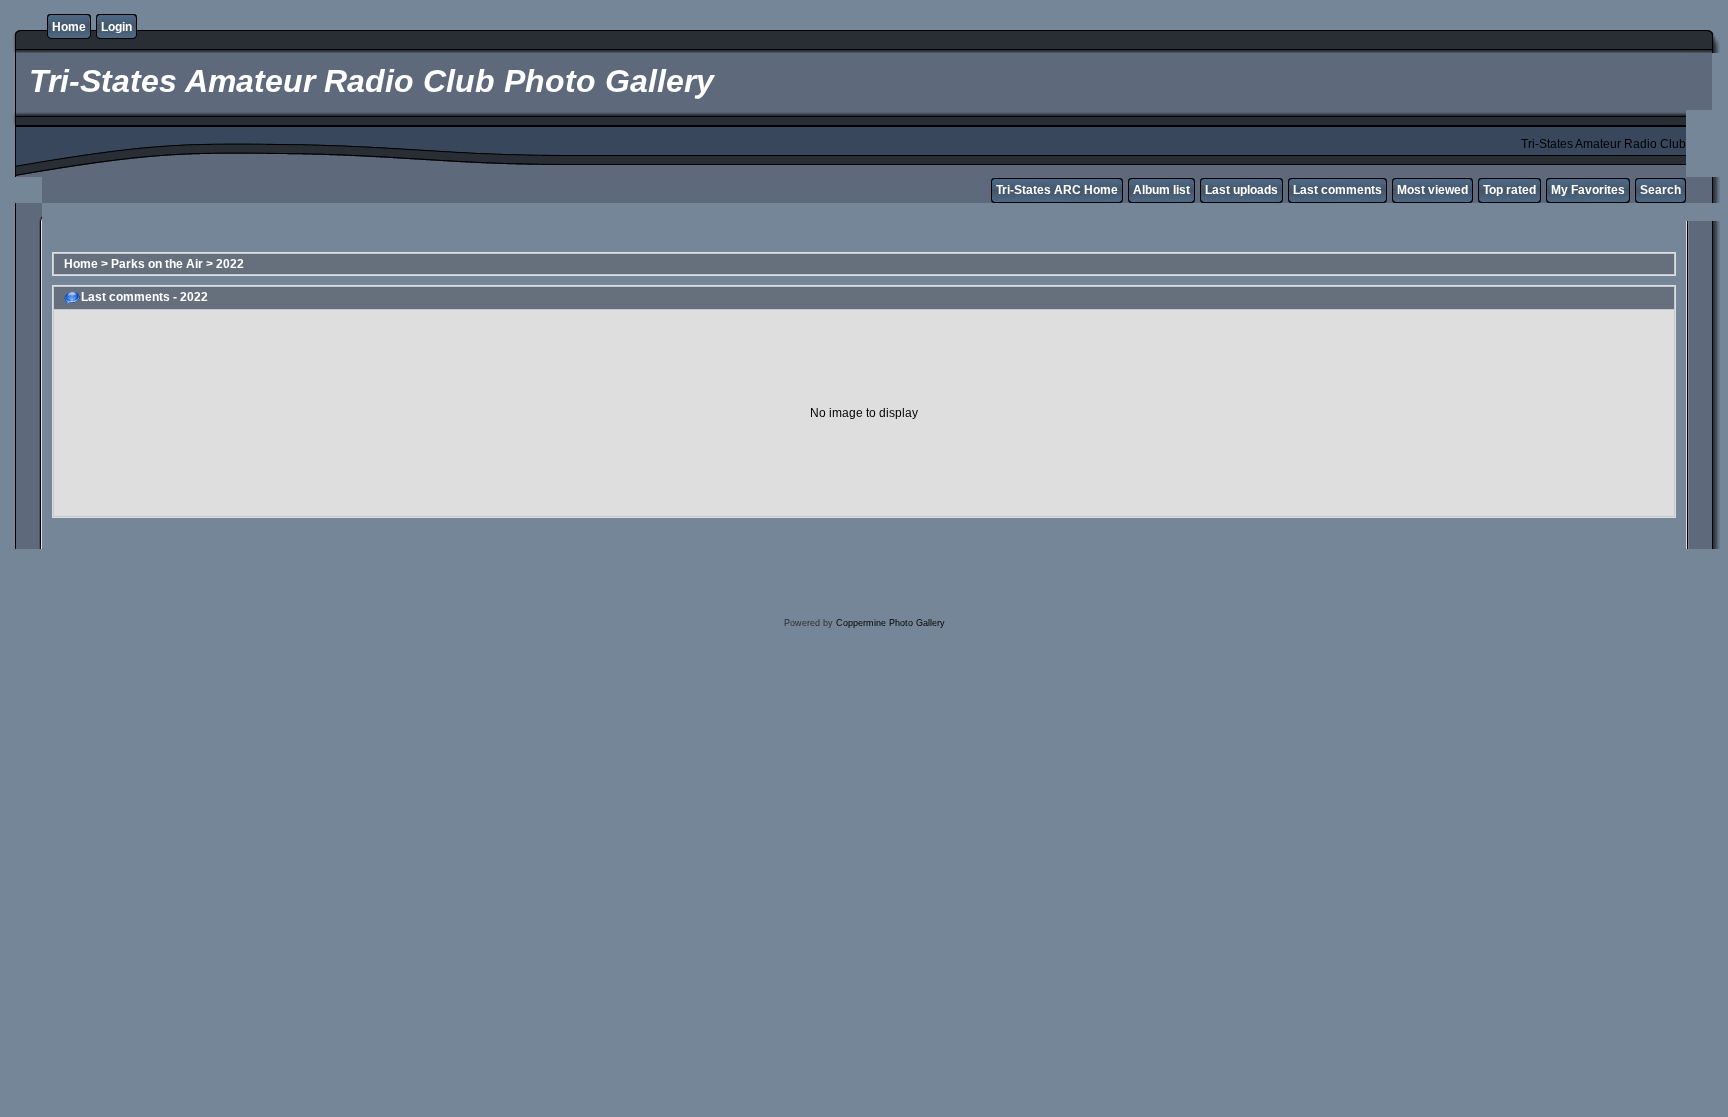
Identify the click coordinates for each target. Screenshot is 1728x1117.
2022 (230, 264)
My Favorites (1588, 190)
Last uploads (1241, 190)
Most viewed (1432, 190)
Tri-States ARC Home (1057, 190)
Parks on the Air (157, 264)
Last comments (1337, 190)
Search (1660, 190)
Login (116, 27)
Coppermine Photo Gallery (890, 623)
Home (69, 27)
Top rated (1509, 190)
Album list (1161, 190)
